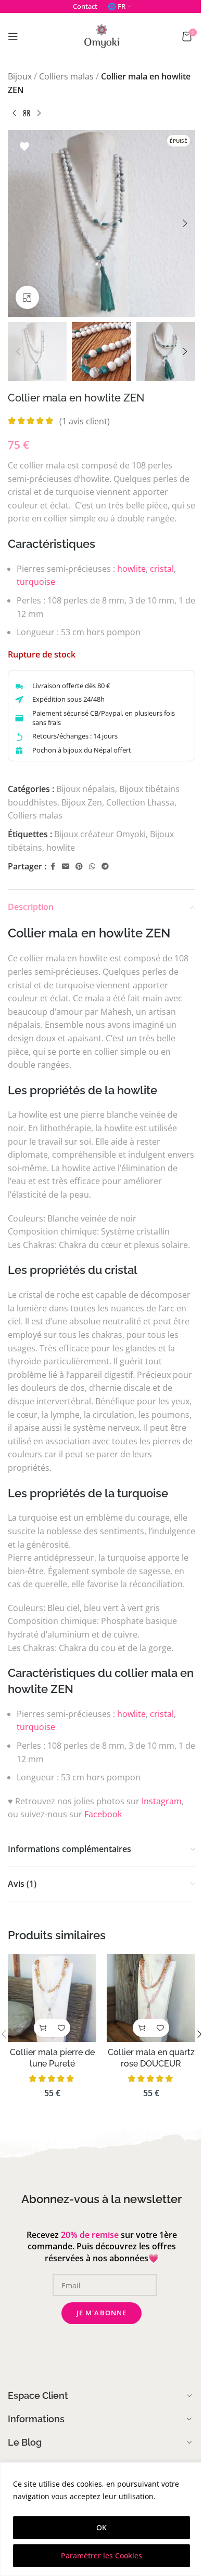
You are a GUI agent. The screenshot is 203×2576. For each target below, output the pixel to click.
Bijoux (20, 76)
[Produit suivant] (39, 113)
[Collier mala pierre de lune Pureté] (52, 1998)
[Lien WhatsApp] (92, 867)
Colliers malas (66, 76)
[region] (102, 2519)
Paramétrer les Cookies (102, 2555)
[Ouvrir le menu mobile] (13, 36)
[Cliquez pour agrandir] (27, 297)
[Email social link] (66, 867)
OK (102, 2527)
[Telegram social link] (105, 867)
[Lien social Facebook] (53, 867)
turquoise (36, 582)
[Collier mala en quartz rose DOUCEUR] (151, 1998)
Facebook (103, 1814)
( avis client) (85, 421)
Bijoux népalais (86, 789)
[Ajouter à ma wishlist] (24, 146)
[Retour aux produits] (27, 113)
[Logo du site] (102, 35)
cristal (162, 569)
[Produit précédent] (14, 113)
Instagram (162, 1801)
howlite (131, 569)
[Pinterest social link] (79, 867)
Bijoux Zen (82, 802)
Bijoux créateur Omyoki (100, 834)
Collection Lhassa (140, 802)
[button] (18, 223)
